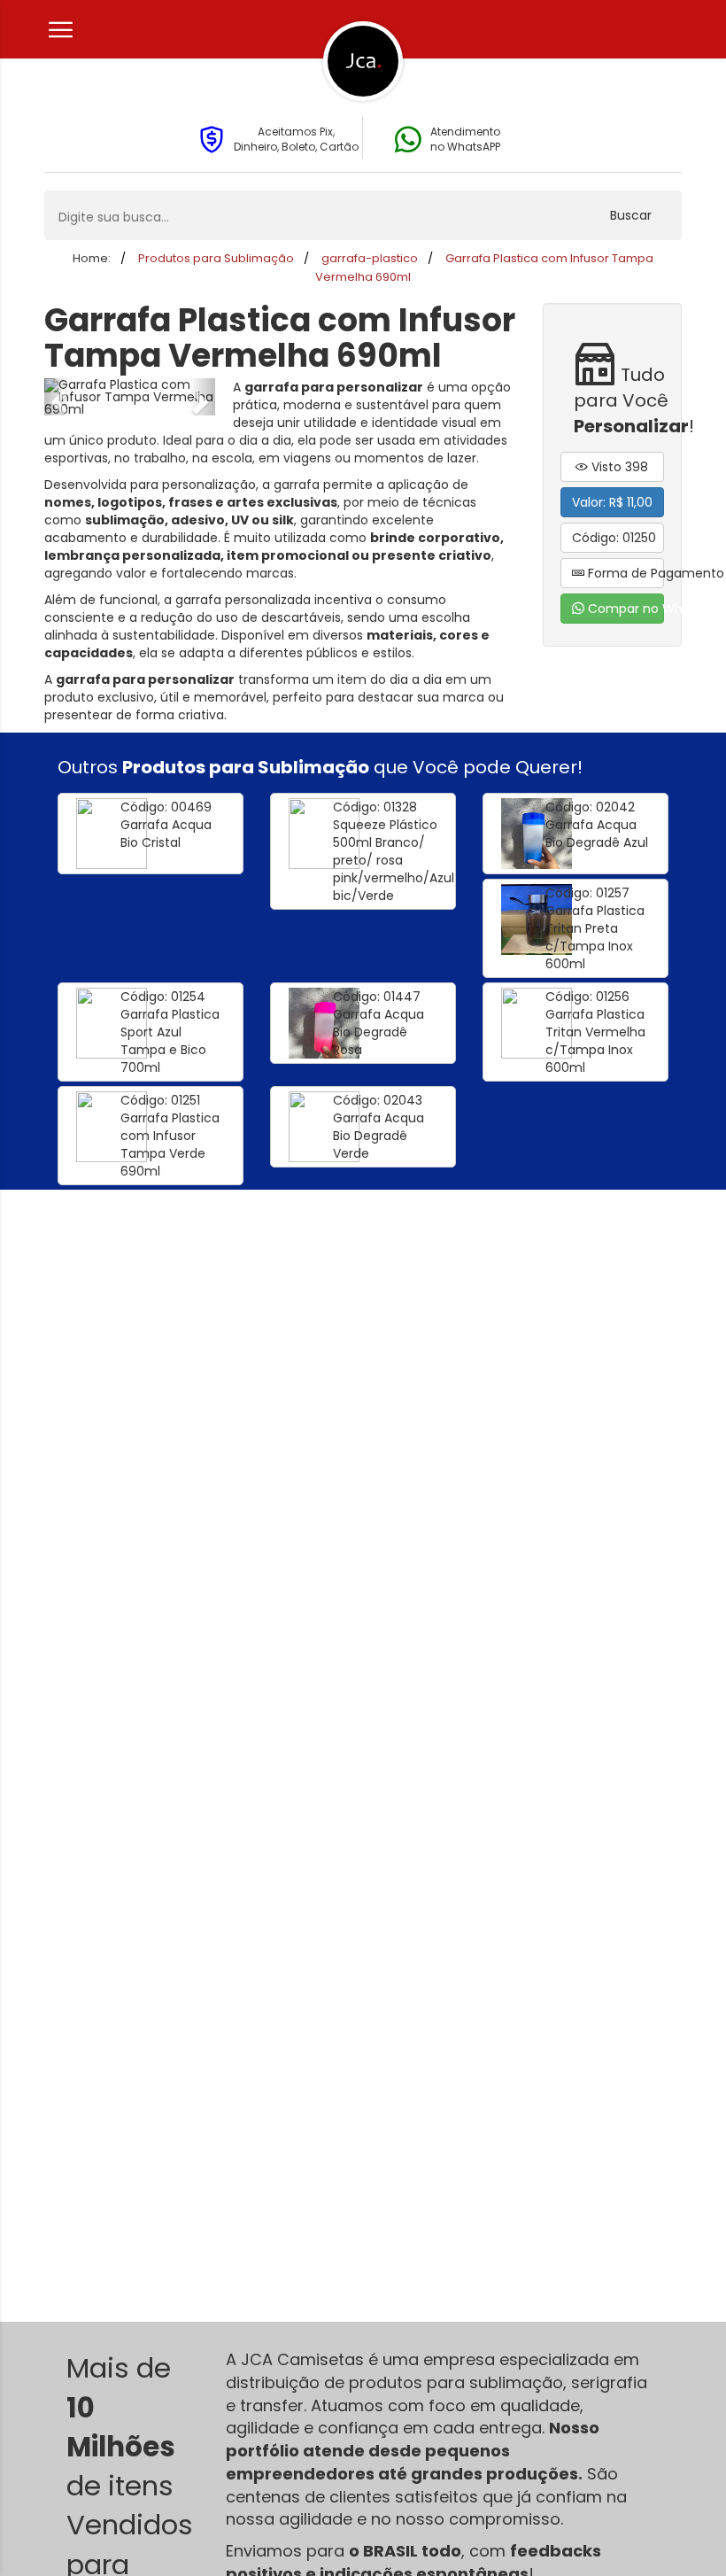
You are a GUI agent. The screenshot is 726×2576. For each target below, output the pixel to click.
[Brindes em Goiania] (363, 61)
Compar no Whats (625, 609)
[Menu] (58, 30)
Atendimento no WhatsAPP (465, 139)
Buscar (631, 215)
